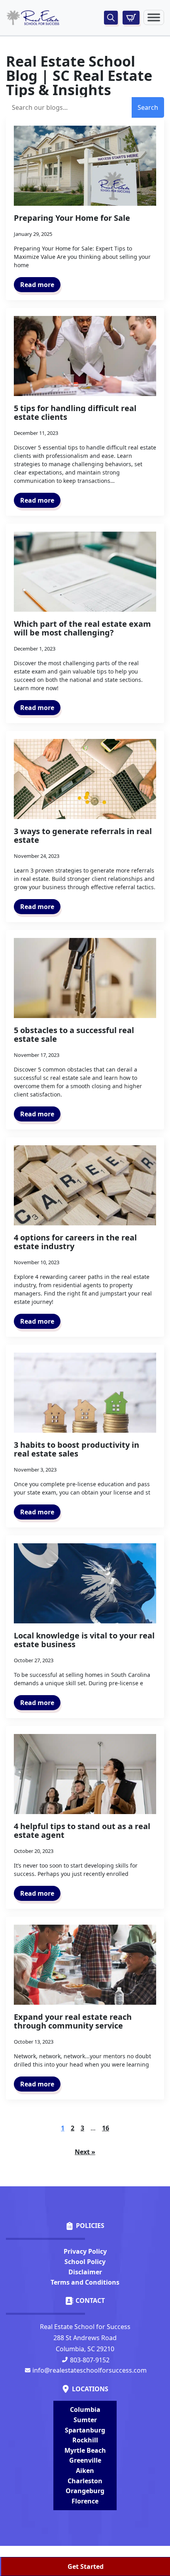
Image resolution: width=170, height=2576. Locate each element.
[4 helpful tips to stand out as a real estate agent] (85, 1774)
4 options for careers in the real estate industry (75, 1242)
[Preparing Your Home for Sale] (85, 166)
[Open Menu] (154, 17)
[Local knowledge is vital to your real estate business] (85, 1584)
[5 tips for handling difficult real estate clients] (85, 356)
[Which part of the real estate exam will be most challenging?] (85, 572)
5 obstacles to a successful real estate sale (74, 1035)
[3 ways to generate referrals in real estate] (85, 779)
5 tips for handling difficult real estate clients (75, 413)
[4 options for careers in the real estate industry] (85, 1186)
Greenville (85, 2460)
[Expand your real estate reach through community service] (85, 1965)
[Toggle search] (111, 18)
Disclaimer (85, 2272)
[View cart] (131, 18)
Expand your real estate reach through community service (73, 2021)
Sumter (85, 2420)
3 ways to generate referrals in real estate (83, 836)
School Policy (85, 2262)
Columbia (85, 2409)
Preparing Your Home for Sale (72, 218)
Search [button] (148, 107)
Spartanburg (85, 2430)
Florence (85, 2501)
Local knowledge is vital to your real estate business (84, 1640)
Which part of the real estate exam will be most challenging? (82, 628)
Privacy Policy (85, 2251)
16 (106, 2128)
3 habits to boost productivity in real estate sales (76, 1449)
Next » (85, 2152)
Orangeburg (85, 2491)
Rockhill (85, 2440)
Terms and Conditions (85, 2282)
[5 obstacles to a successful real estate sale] (85, 978)
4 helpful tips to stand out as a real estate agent (82, 1831)
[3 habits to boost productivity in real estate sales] (85, 1393)
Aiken (85, 2471)
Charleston (85, 2481)
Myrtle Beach (85, 2450)
